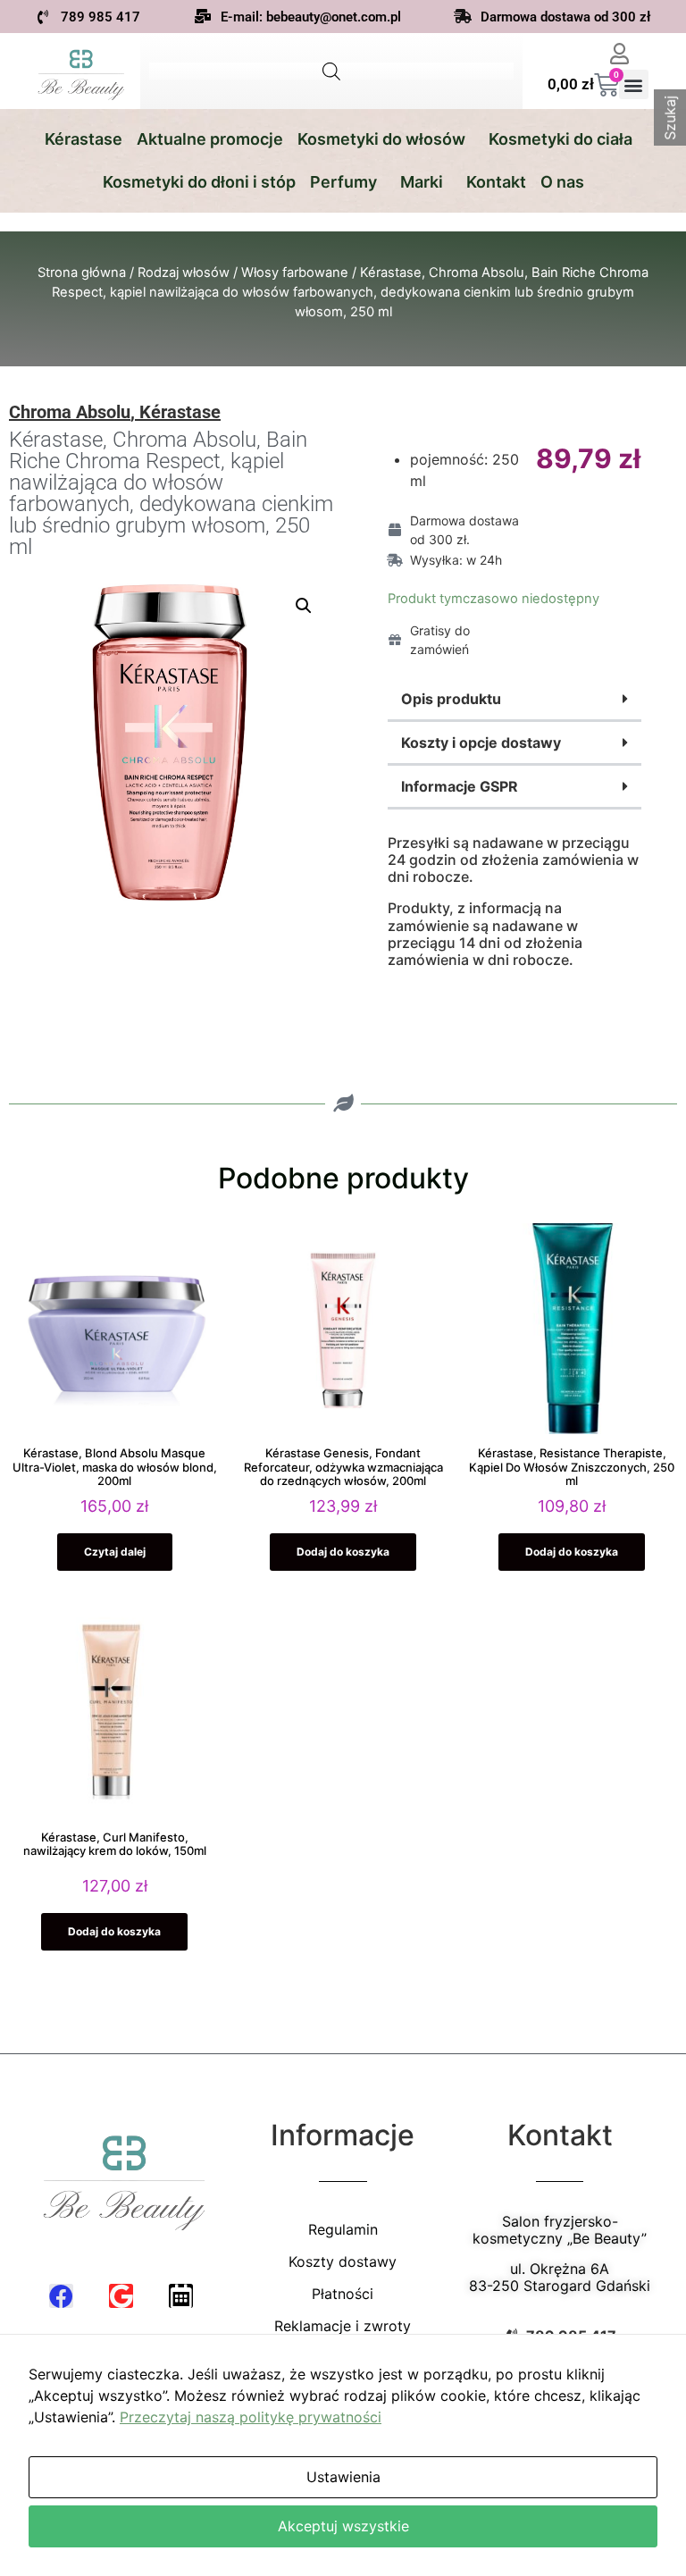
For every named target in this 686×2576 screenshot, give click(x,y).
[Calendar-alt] (181, 2296)
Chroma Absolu (70, 412)
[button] (634, 84)
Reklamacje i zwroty (343, 2326)
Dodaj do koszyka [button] (343, 1552)
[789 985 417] (43, 17)
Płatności (343, 2294)
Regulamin (343, 2229)
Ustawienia (343, 2477)
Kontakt (496, 182)
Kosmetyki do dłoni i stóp (199, 182)
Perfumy (343, 182)
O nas (562, 182)
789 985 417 (100, 17)
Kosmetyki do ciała (561, 139)
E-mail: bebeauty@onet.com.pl (311, 17)
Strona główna (82, 273)
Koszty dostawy (343, 2261)
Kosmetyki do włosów (381, 139)
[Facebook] (61, 2296)
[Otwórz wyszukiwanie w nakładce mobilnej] (331, 71)
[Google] (121, 2296)
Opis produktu (451, 699)
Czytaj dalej (115, 1552)
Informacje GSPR (460, 786)
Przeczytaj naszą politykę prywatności (251, 2417)
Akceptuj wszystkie (343, 2526)
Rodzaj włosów (184, 273)
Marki (422, 182)
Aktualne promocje (210, 139)
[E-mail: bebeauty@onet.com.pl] (203, 16)
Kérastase (84, 139)
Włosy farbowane (295, 273)
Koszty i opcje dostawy (481, 743)
